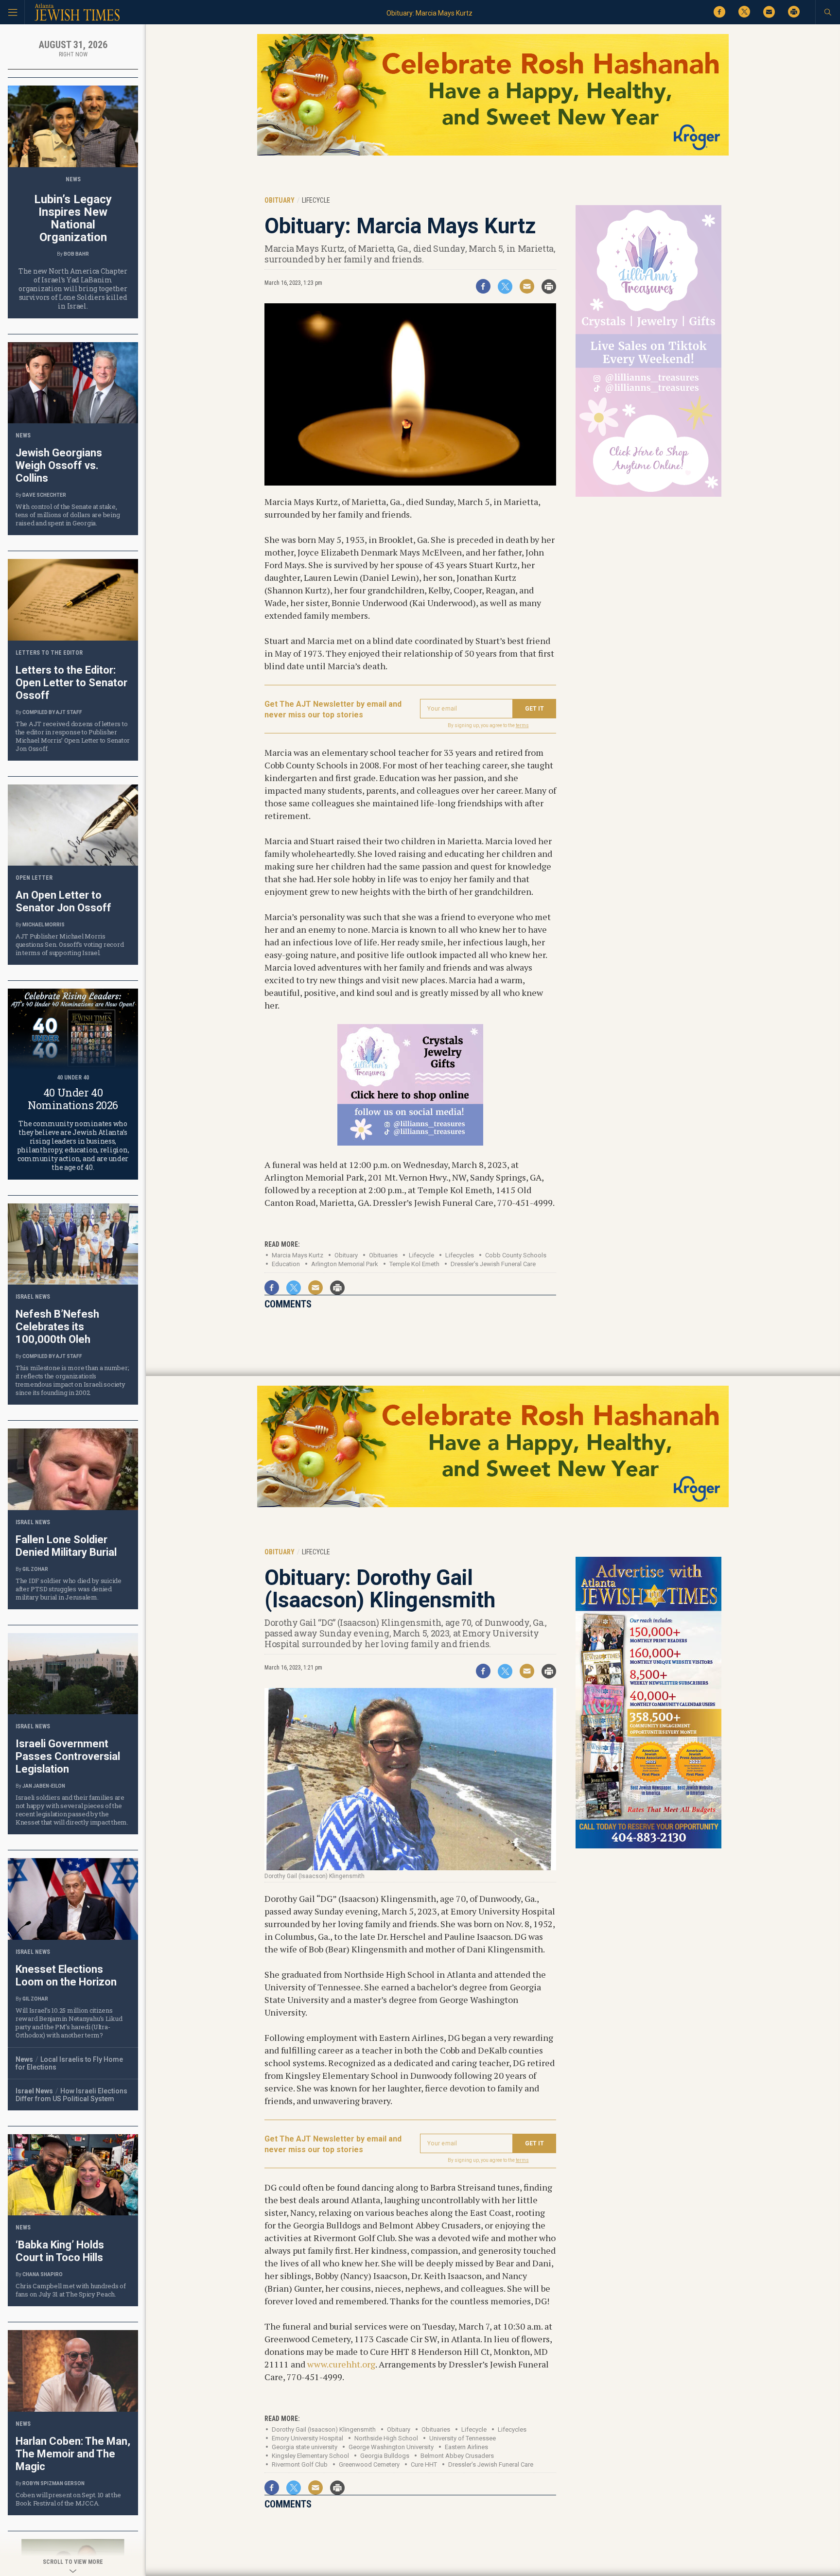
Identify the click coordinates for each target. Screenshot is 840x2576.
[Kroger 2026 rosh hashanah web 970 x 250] (493, 154)
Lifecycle (421, 1255)
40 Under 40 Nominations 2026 (73, 1099)
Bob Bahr (76, 254)
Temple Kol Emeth (414, 1264)
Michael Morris (44, 925)
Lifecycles (460, 1255)
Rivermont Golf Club (300, 2464)
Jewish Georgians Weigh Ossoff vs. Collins (59, 465)
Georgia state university (305, 2447)
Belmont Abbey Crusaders (457, 2456)
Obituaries (436, 2429)
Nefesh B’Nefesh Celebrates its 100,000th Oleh (57, 1327)
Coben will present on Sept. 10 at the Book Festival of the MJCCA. (68, 2499)
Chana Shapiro (43, 2274)
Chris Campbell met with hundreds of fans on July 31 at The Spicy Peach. (71, 2290)
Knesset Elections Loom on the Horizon (66, 1976)
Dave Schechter (44, 495)
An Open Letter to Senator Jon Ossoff (63, 901)
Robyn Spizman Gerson (53, 2483)
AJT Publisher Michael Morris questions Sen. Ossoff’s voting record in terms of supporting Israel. (70, 944)
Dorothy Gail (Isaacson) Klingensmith (324, 2429)
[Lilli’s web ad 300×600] (648, 495)
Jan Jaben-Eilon (44, 1786)
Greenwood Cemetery (369, 2464)
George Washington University (391, 2447)
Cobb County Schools (516, 1255)
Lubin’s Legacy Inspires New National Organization (73, 218)
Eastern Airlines (466, 2447)
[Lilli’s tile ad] (410, 1142)
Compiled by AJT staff (52, 712)
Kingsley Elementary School (310, 2456)
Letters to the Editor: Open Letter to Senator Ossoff (71, 683)
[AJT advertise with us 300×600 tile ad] (648, 1847)
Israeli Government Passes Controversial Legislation (68, 1756)
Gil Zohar (35, 1569)
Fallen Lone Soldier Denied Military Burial (66, 1546)
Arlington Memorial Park (345, 1264)
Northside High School (386, 2438)
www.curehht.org (341, 2364)
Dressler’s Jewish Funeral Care (493, 1264)
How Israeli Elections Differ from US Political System (71, 2095)
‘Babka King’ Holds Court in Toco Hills (60, 2251)
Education (286, 1264)
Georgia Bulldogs (385, 2456)
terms (522, 725)
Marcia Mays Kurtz (297, 1255)
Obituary (346, 1255)
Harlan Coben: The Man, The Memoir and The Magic (73, 2454)
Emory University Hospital (307, 2438)
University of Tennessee (463, 2438)
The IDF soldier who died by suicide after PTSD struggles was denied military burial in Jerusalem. (69, 1589)
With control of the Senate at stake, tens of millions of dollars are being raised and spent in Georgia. (68, 515)
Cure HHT (424, 2464)
